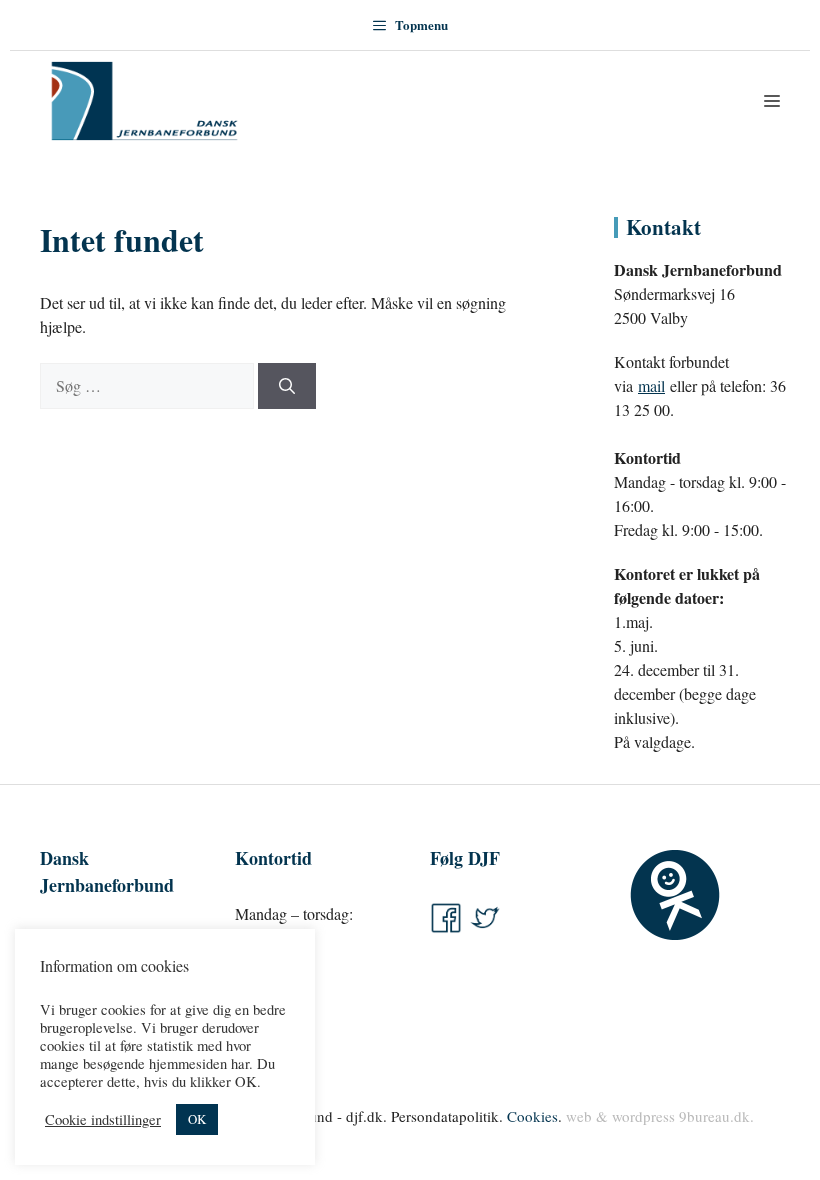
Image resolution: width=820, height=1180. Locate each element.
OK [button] (197, 1119)
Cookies (532, 1116)
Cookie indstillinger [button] (103, 1120)
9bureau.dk (714, 1116)
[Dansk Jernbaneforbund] (144, 101)
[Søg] (287, 386)
